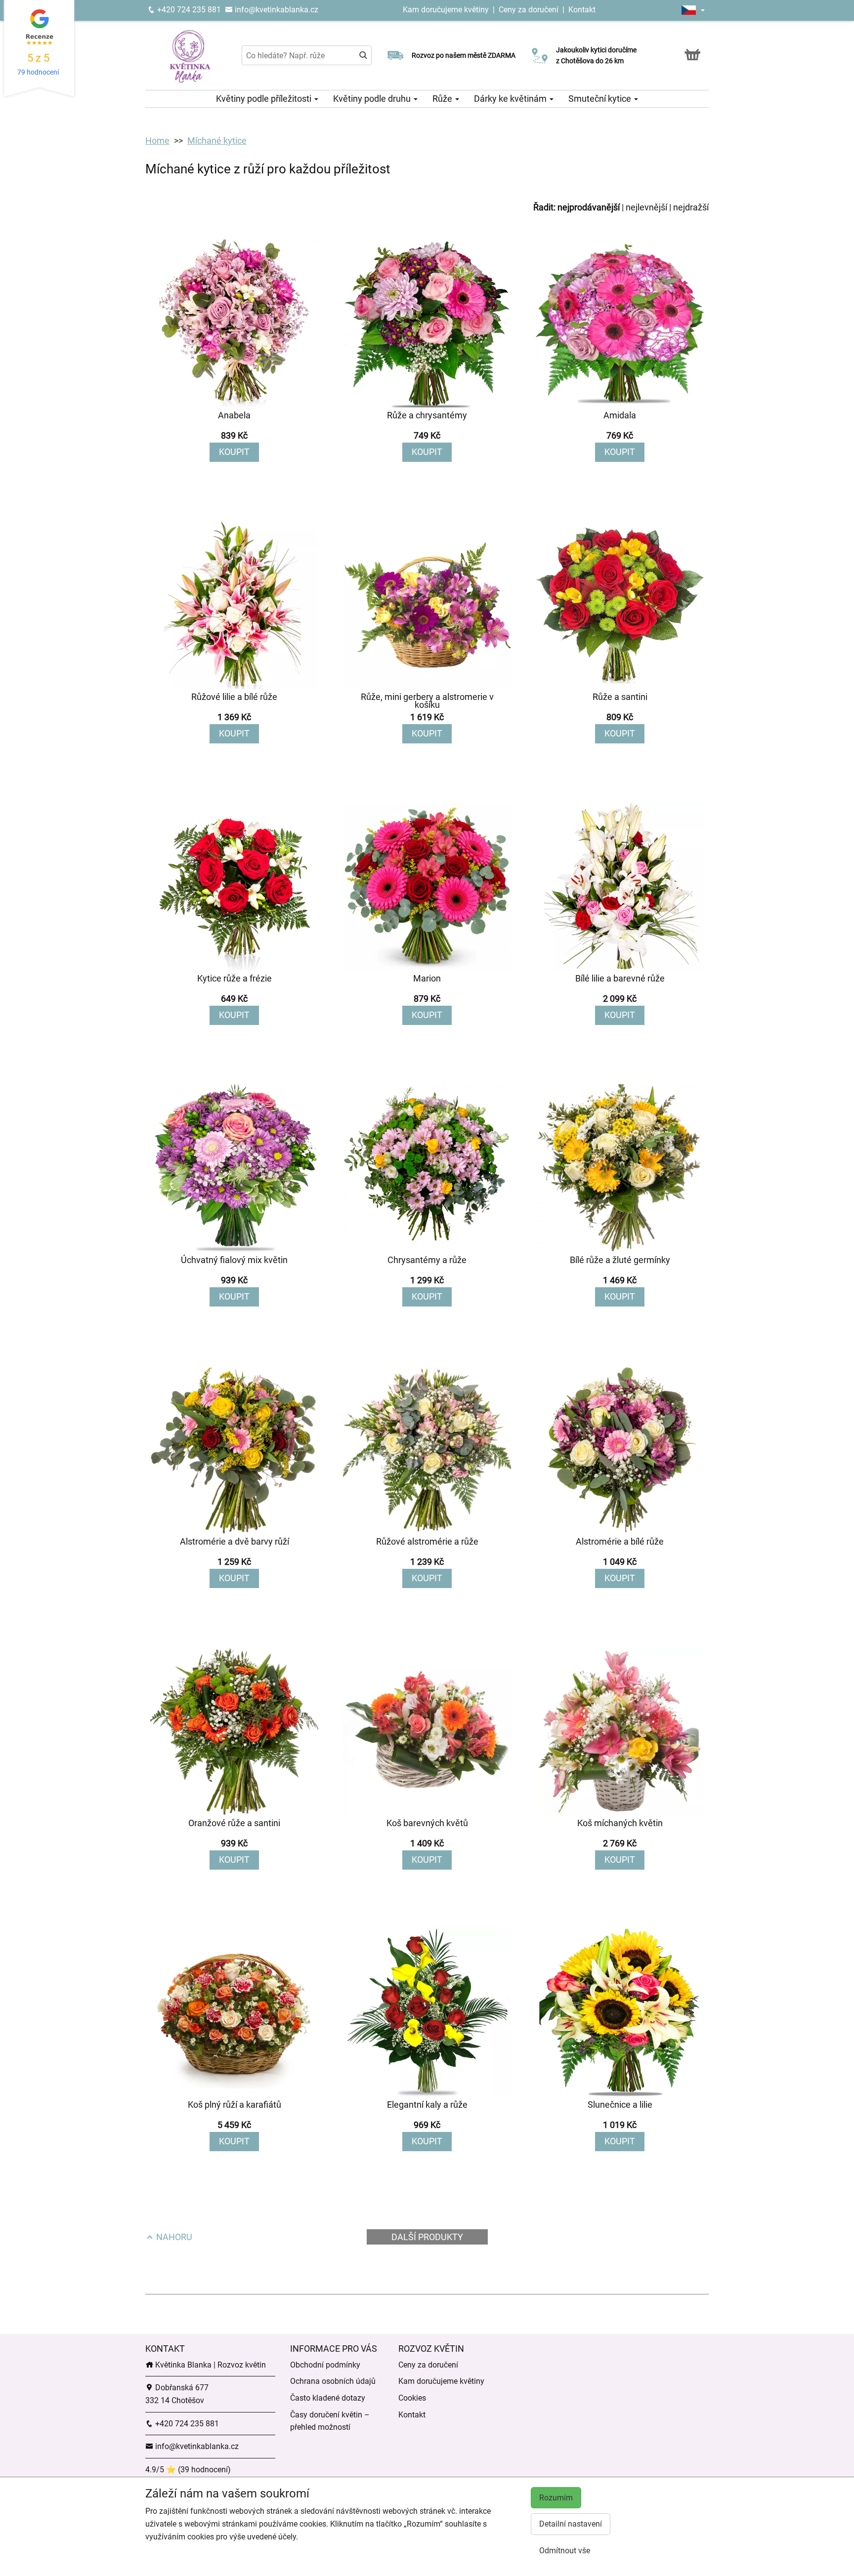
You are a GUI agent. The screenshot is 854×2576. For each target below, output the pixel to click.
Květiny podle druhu (373, 99)
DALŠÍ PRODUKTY (427, 2237)
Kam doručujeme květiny (446, 10)
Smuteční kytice (601, 99)
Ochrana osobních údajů (333, 2381)
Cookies (412, 2398)
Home (157, 141)
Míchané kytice (217, 141)
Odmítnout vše (565, 2551)
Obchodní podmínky (325, 2365)
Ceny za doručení (529, 10)
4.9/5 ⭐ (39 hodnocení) (188, 2470)
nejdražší (691, 207)
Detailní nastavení (571, 2524)
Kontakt (582, 10)
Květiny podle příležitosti (265, 99)
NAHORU (173, 2237)
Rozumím (556, 2498)
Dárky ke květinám (511, 99)
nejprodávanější (589, 207)
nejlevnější (646, 207)
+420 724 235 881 (188, 10)
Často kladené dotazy (328, 2398)
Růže (443, 99)
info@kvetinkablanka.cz (276, 10)
